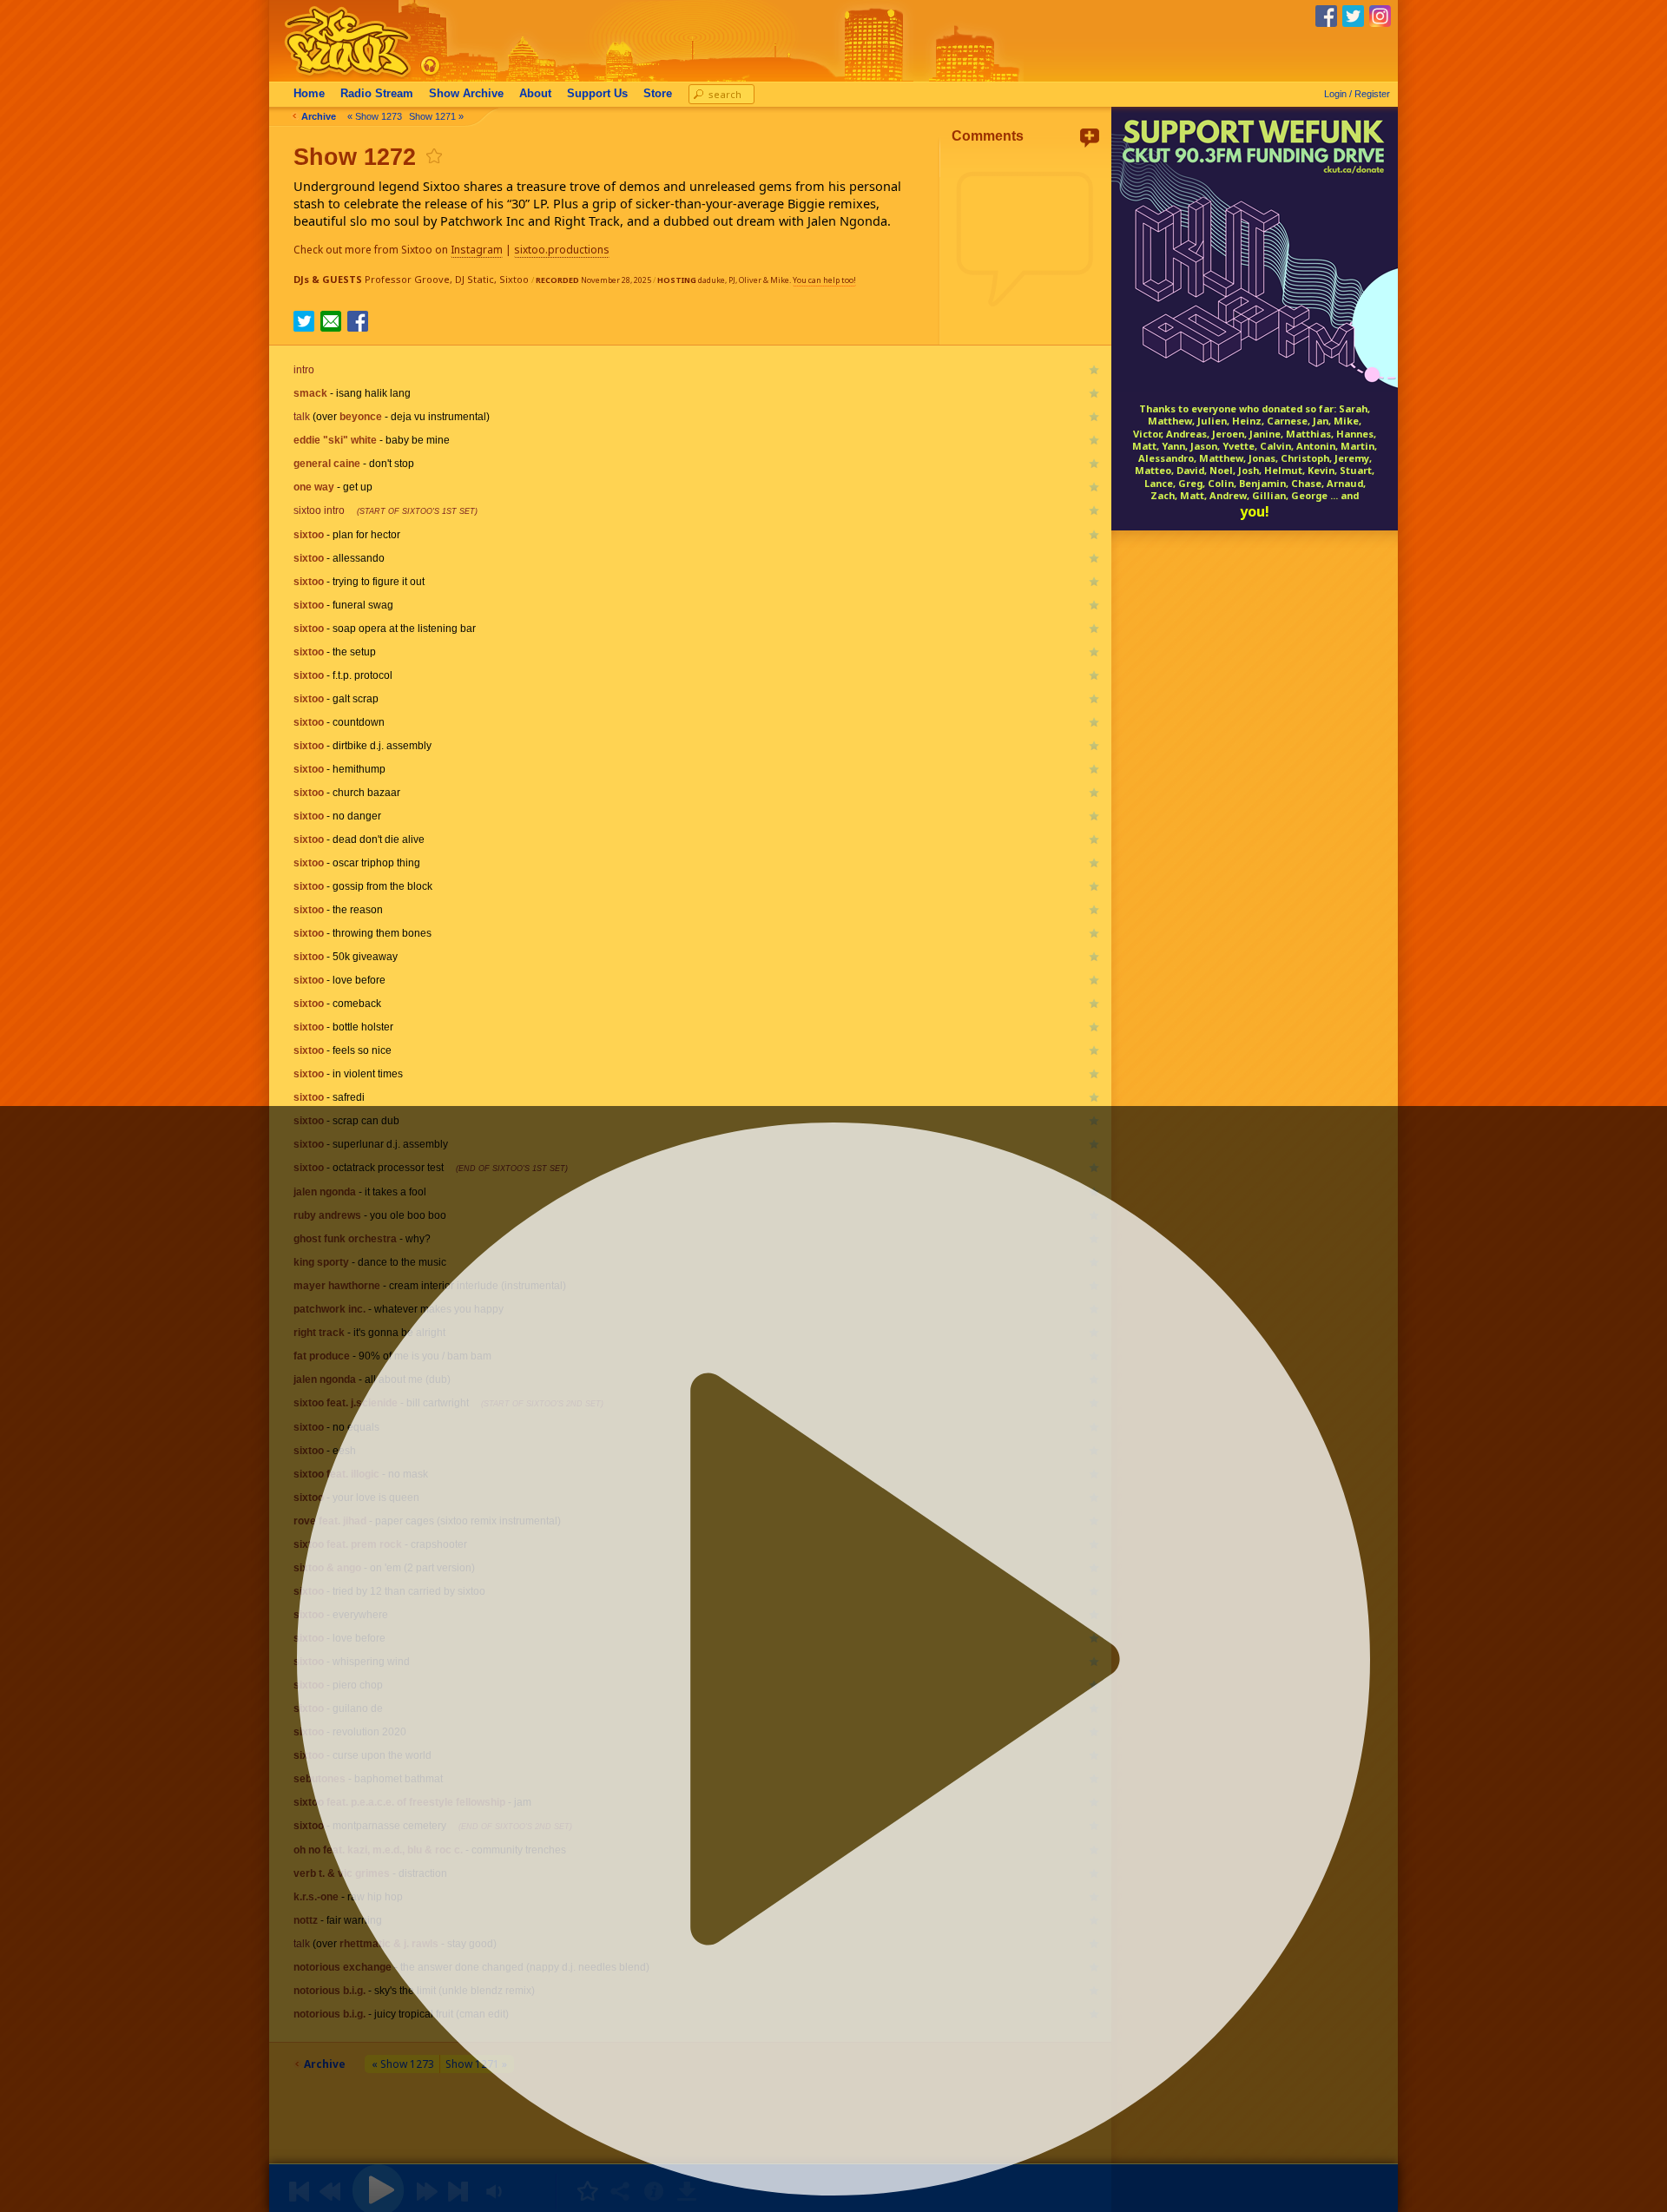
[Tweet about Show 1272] (304, 326)
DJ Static (474, 279)
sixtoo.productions (562, 250)
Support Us (597, 94)
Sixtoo (514, 279)
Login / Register (1357, 94)
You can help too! (824, 280)
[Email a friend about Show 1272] (331, 321)
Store (658, 94)
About (535, 94)
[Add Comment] (1090, 138)
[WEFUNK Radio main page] (338, 77)
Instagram (477, 250)
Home (309, 94)
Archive (466, 94)
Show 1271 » (436, 116)
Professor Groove (407, 279)
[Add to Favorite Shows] (433, 156)
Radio (377, 94)
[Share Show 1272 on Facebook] (358, 326)
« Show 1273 (375, 116)
